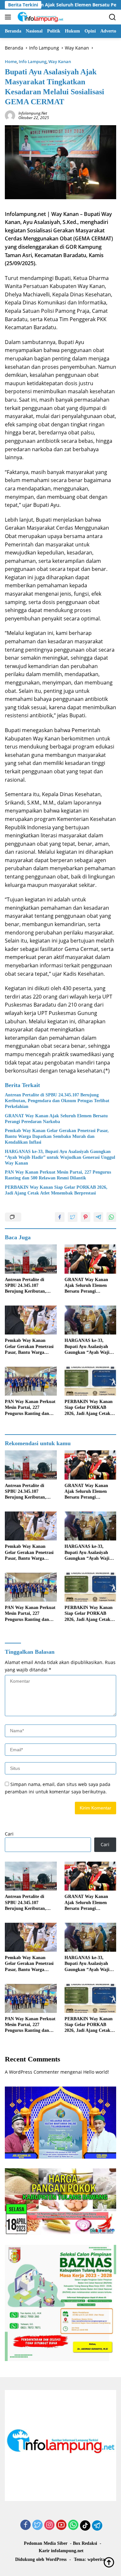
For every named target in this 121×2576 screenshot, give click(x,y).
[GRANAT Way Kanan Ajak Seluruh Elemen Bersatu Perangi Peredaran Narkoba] (91, 1259)
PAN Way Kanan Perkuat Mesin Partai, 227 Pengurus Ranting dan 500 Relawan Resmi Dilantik (58, 1175)
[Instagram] (49, 2525)
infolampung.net (33, 113)
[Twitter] (37, 2525)
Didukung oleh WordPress (41, 2559)
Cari (9, 1834)
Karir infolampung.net (61, 2551)
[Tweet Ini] (73, 1217)
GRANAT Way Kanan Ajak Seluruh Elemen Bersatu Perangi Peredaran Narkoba (56, 1119)
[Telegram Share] (98, 1217)
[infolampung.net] (40, 17)
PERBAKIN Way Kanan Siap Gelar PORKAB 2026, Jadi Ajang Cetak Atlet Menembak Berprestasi (56, 1190)
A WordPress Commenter (32, 2072)
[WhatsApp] (73, 2525)
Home (11, 61)
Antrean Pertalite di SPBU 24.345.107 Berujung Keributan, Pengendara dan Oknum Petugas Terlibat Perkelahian (57, 1101)
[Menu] (9, 17)
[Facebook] (25, 2525)
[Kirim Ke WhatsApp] (111, 1217)
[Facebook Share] (60, 1217)
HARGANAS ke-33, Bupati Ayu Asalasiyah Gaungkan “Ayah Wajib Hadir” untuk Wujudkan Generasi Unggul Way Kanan (60, 1157)
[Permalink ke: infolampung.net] (10, 115)
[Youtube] (61, 2525)
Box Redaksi (85, 2543)
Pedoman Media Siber (46, 2543)
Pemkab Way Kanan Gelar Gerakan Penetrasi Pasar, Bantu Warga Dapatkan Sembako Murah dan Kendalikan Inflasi (57, 1136)
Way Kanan (60, 61)
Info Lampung (33, 61)
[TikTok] (85, 2525)
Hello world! (96, 2072)
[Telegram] (97, 2525)
